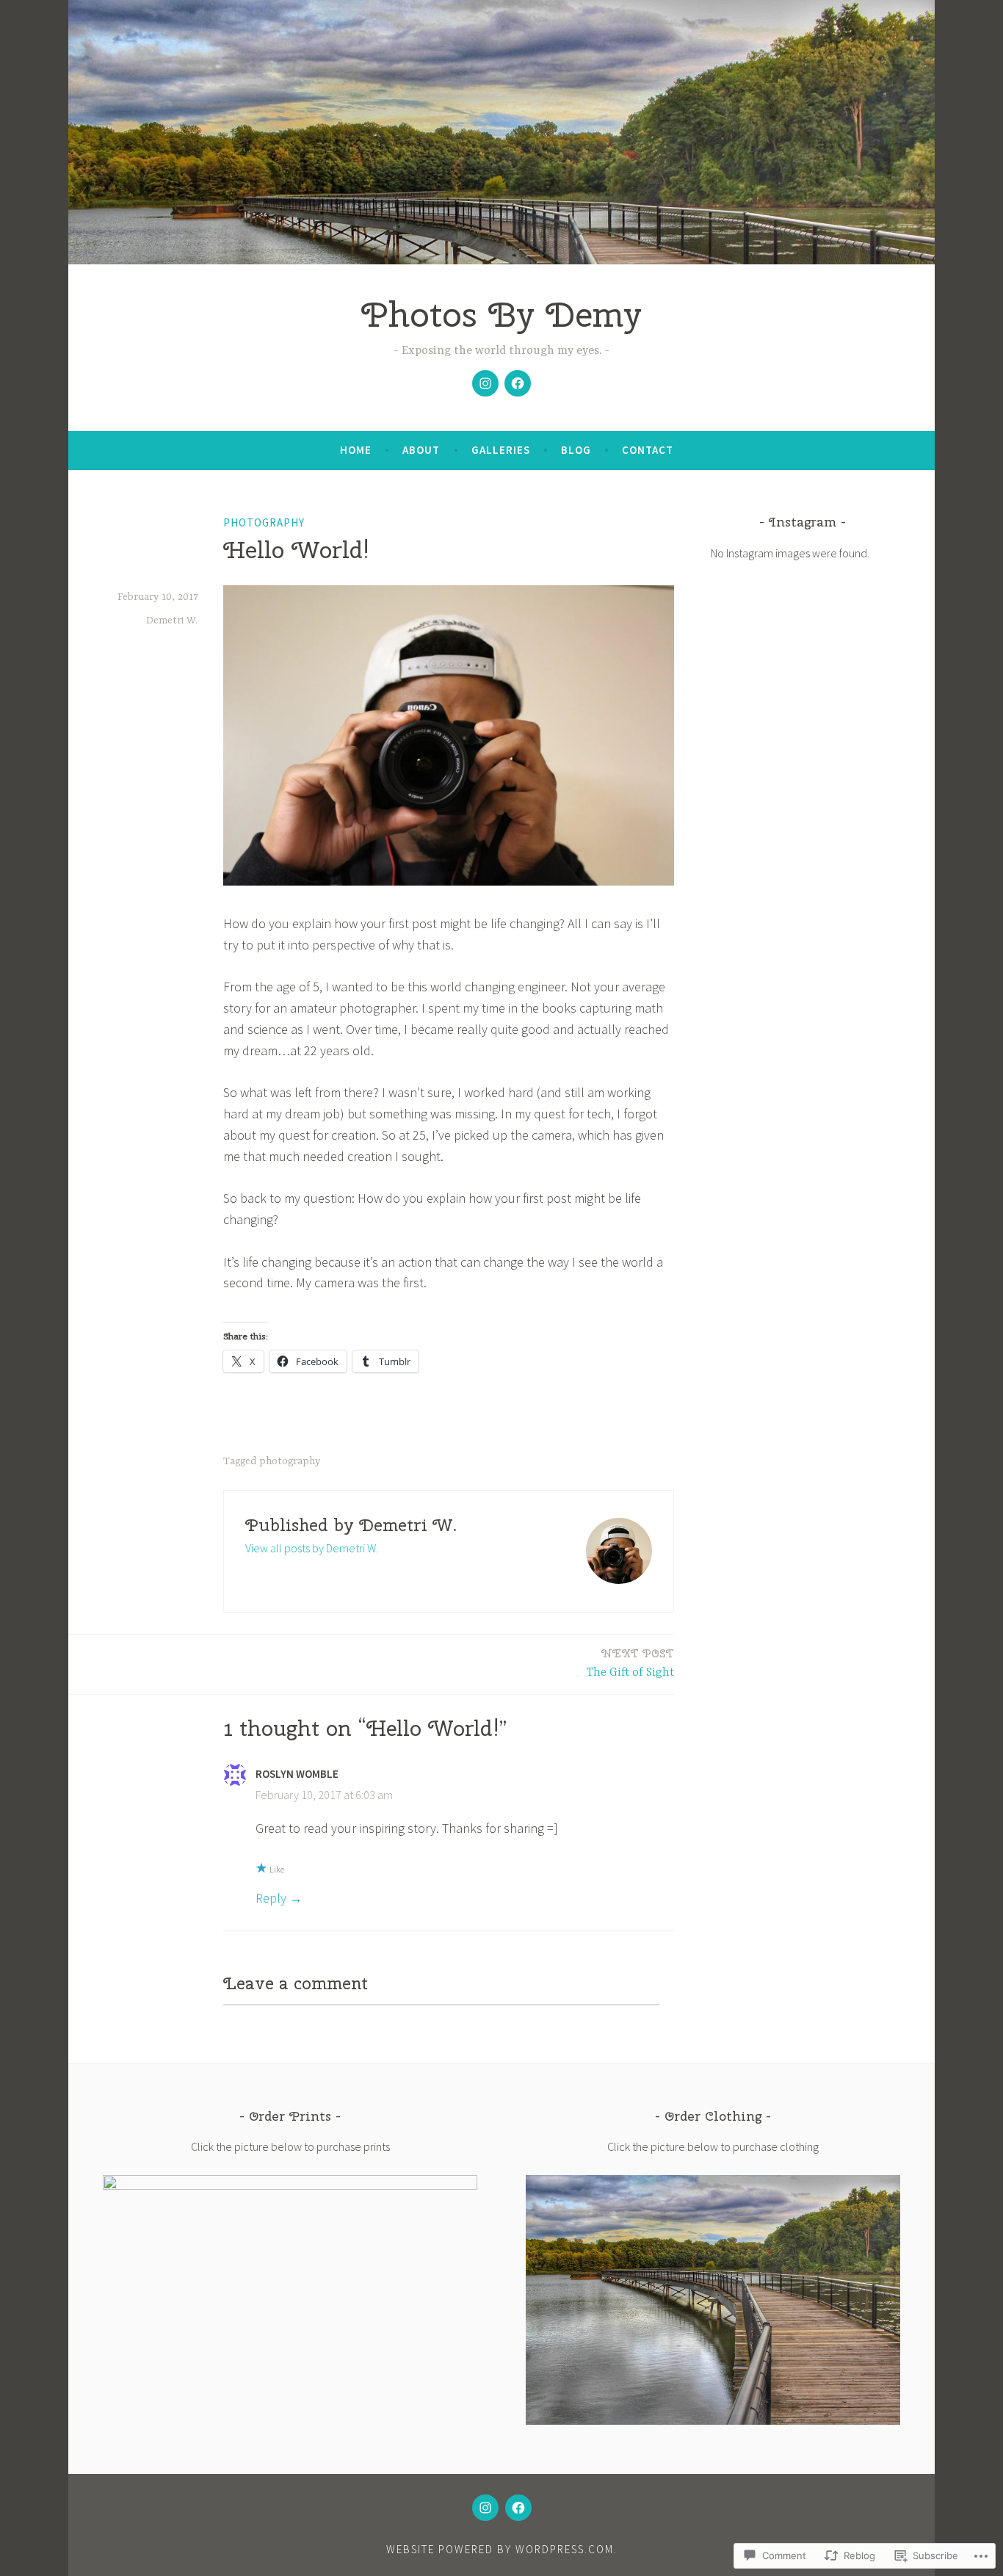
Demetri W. (172, 621)
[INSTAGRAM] (485, 2508)
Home (356, 450)
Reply (271, 1898)
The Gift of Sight (630, 1663)
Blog (576, 450)
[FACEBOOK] (518, 2508)
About (421, 450)
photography (264, 522)
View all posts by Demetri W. (312, 1548)
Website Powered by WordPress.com (500, 2549)
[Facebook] (518, 383)
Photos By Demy (501, 314)
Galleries (501, 450)
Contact (648, 450)
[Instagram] (485, 383)
